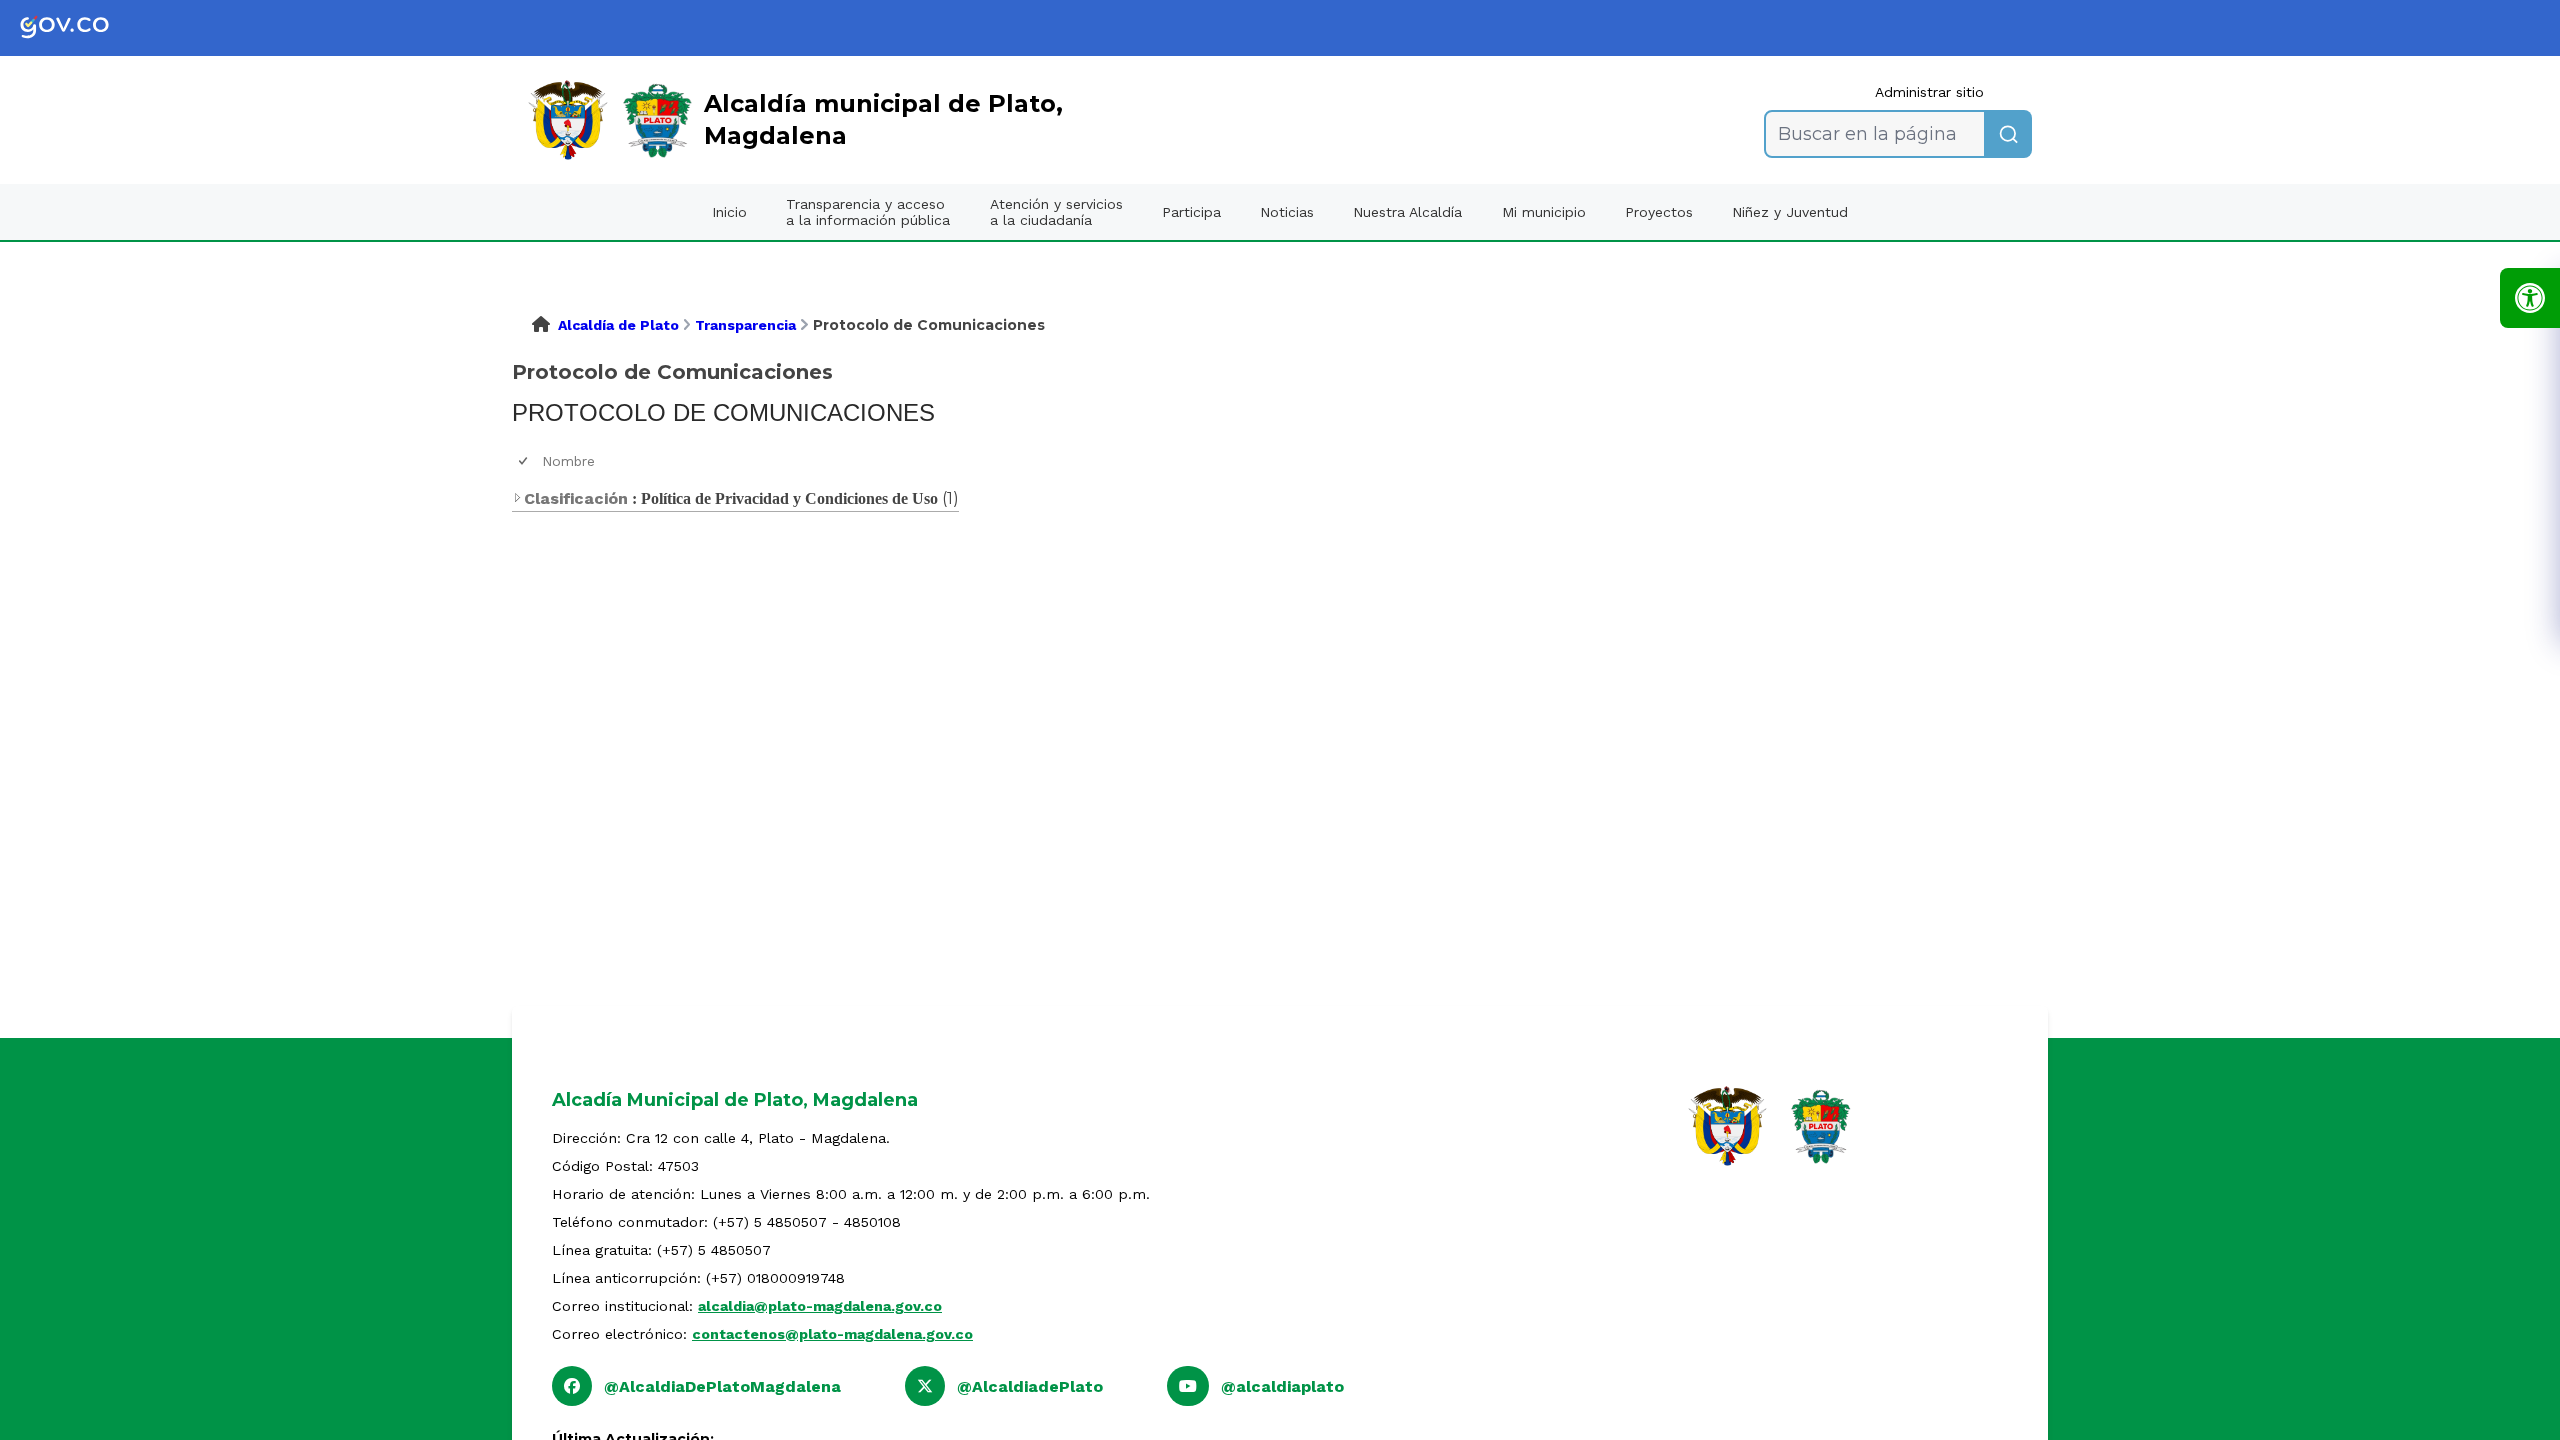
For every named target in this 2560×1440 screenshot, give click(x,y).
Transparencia (745, 325)
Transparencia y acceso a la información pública (868, 212)
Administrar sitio (1929, 92)
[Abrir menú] (549, 478)
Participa (1191, 212)
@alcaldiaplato (1282, 1386)
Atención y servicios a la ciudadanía (1056, 212)
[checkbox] (524, 461)
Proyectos (1659, 212)
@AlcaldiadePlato (1030, 1386)
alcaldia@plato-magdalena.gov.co (820, 1306)
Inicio (729, 212)
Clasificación (576, 498)
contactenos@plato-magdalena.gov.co (832, 1334)
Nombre (568, 461)
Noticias (1287, 212)
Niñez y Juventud (1790, 212)
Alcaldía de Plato (618, 325)
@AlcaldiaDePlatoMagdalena (722, 1386)
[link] (80, 28)
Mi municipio (1544, 212)
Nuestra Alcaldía (1407, 212)
